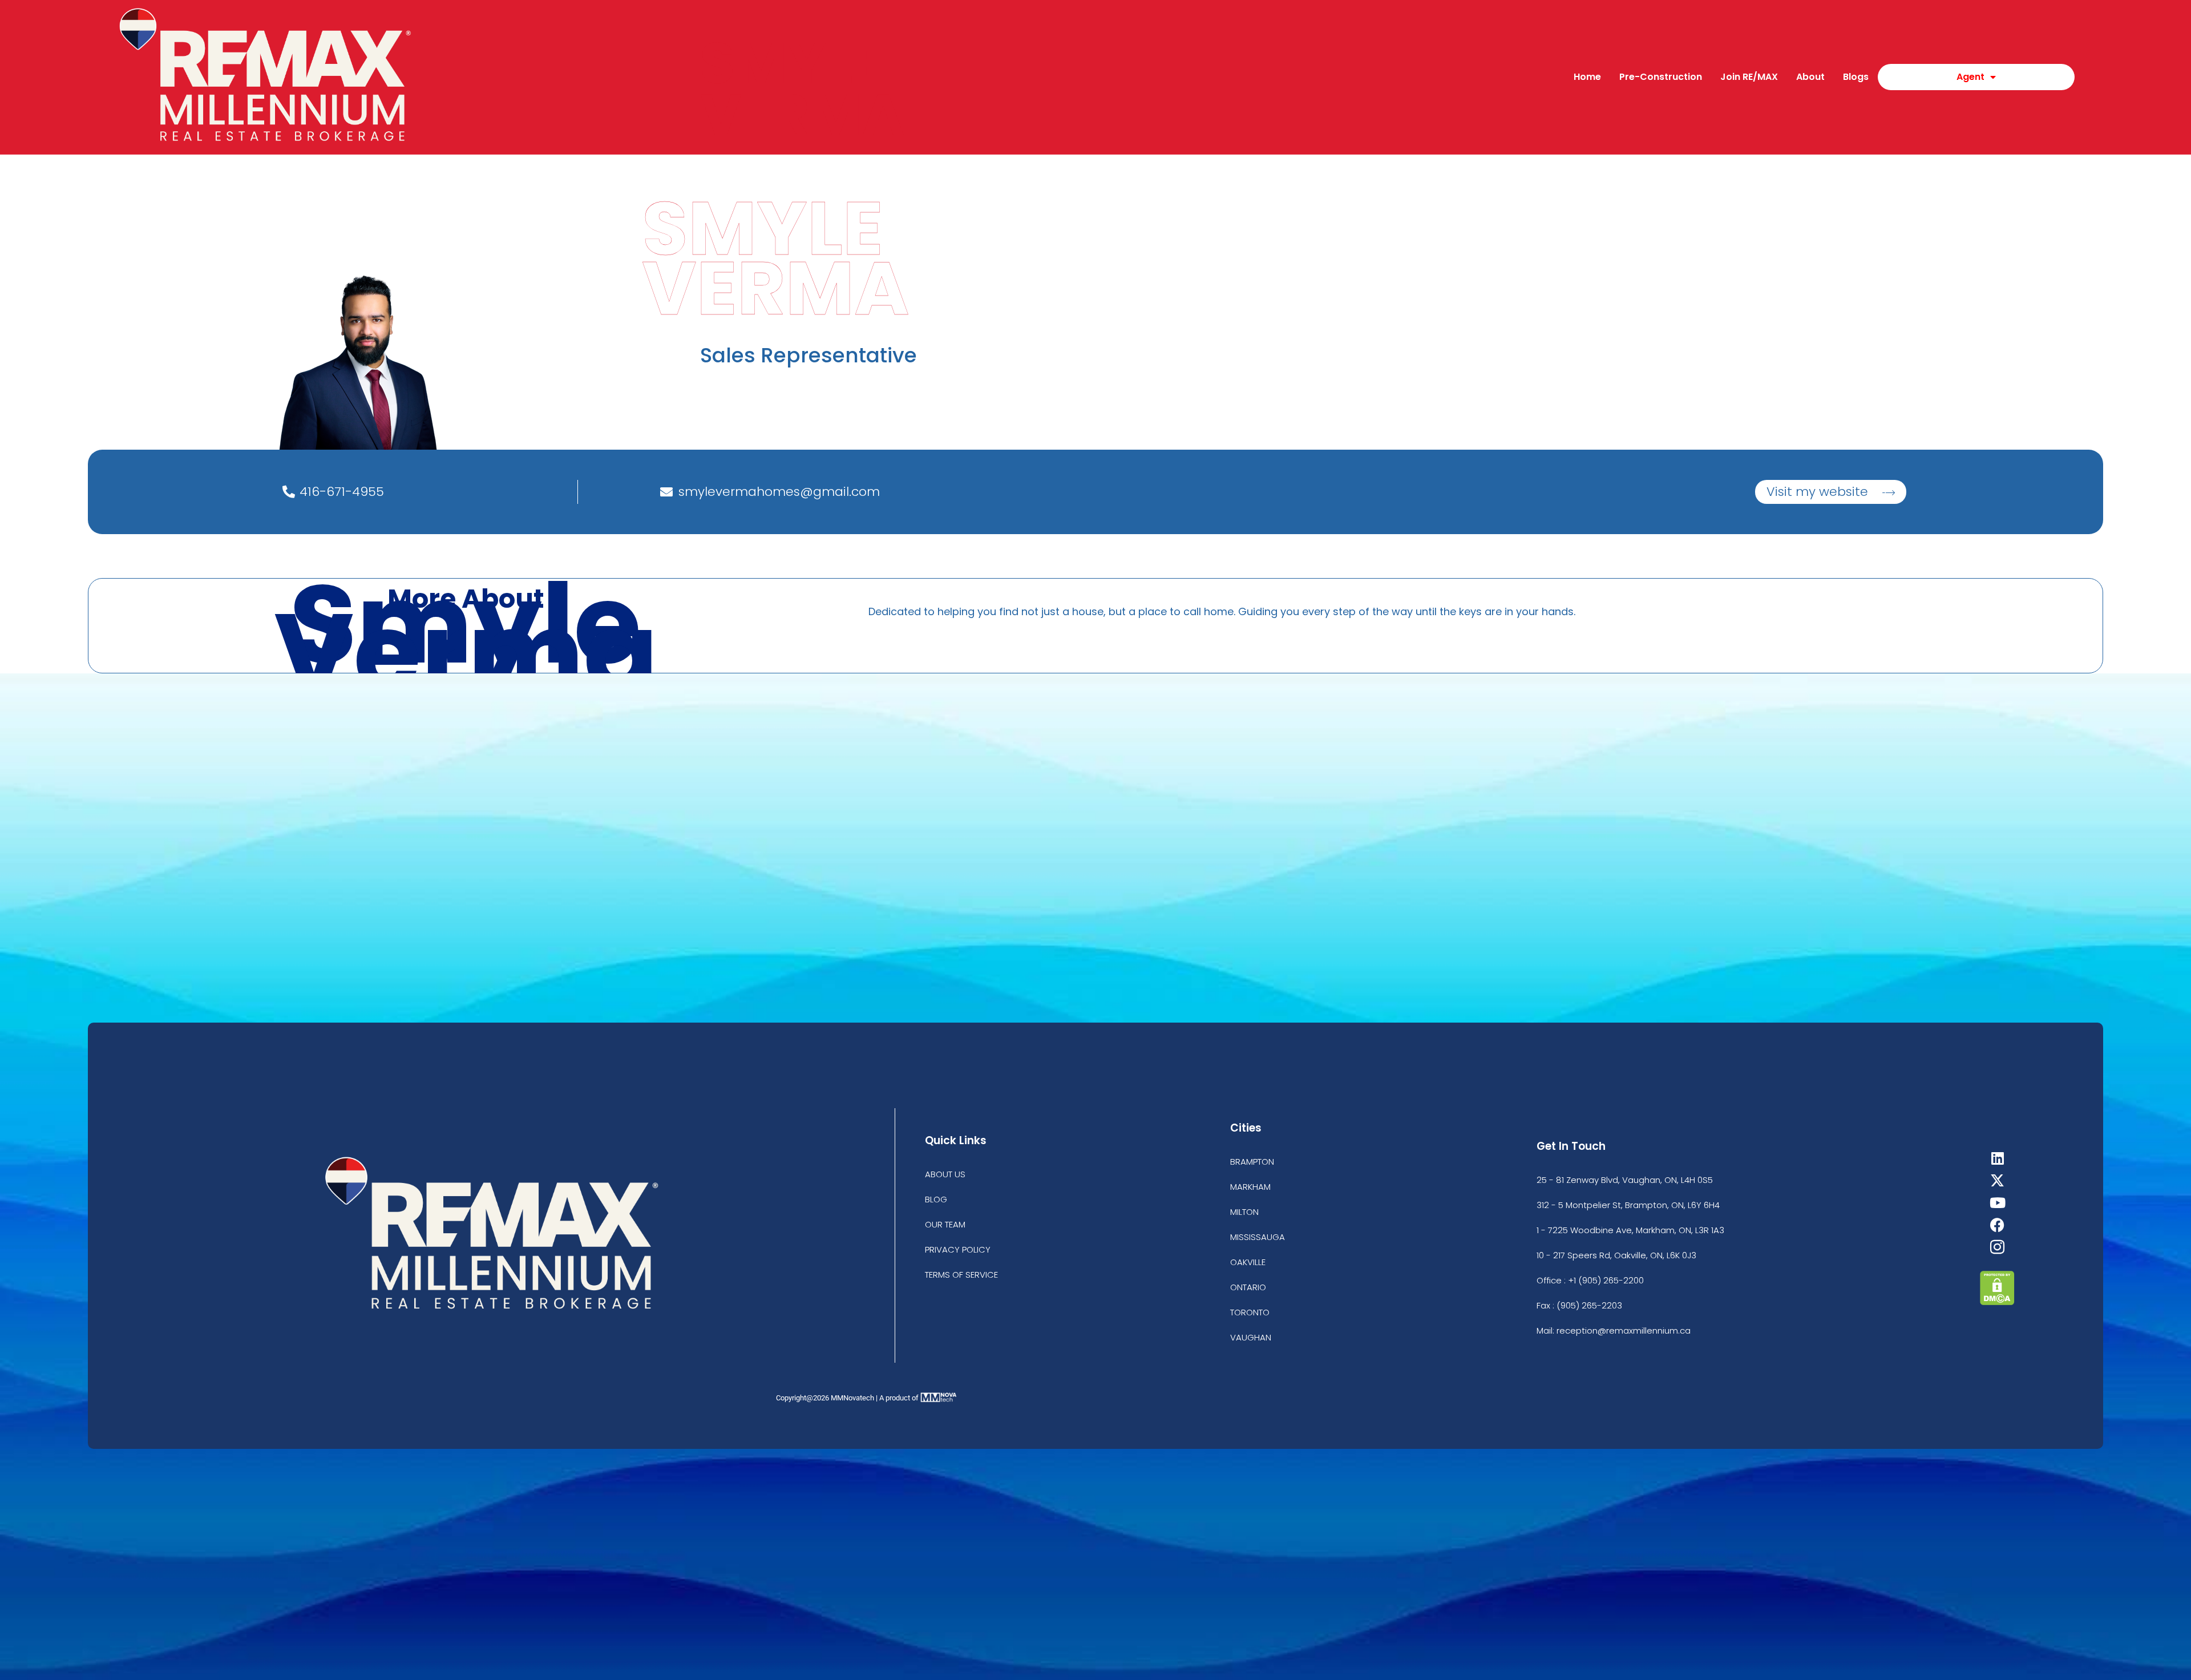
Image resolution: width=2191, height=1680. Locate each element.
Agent (1970, 77)
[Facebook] (1997, 1225)
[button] (1831, 492)
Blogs (1856, 77)
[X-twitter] (1997, 1180)
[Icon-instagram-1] (1997, 1247)
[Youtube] (1997, 1203)
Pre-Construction (1661, 77)
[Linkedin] (1997, 1158)
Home (1587, 77)
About (1810, 77)
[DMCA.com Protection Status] (1997, 1302)
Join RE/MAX (1749, 77)
